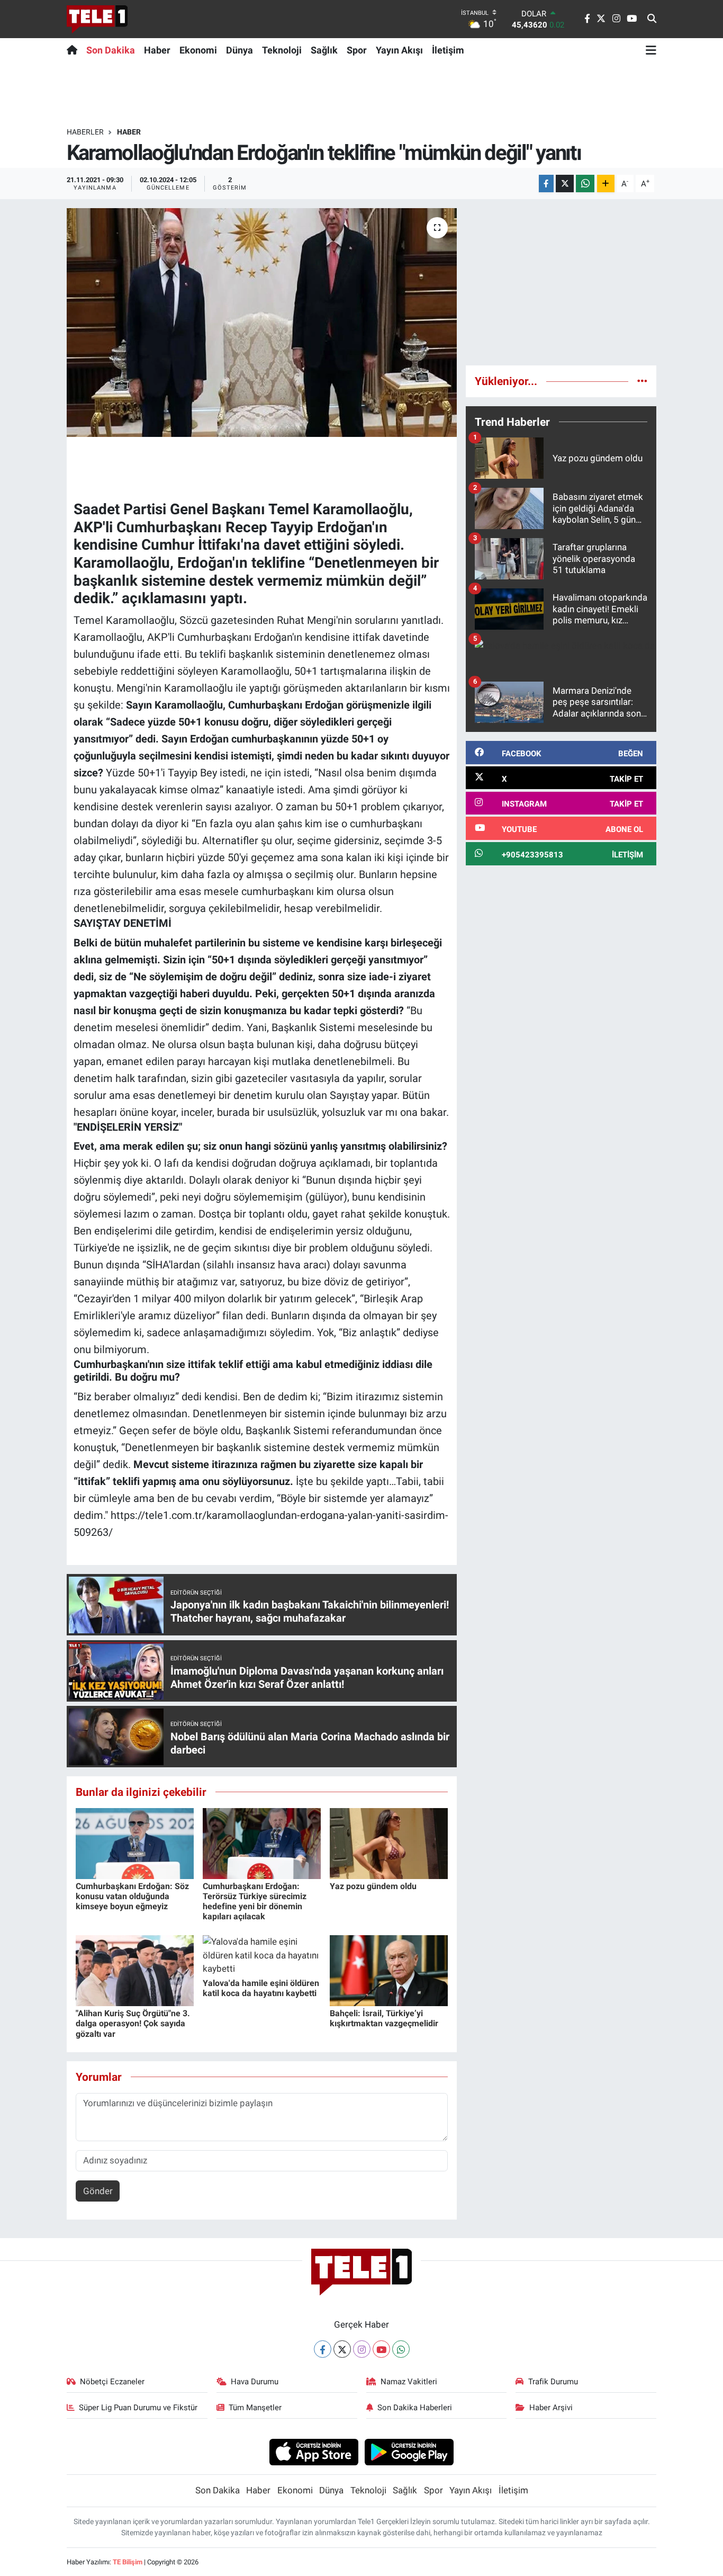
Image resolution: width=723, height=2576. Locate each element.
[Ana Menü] (651, 50)
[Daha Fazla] (606, 184)
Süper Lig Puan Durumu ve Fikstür (138, 2408)
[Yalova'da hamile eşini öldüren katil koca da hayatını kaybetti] (262, 1955)
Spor (357, 50)
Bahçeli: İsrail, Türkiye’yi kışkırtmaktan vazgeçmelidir (384, 2018)
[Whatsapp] (401, 2349)
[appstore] (314, 2452)
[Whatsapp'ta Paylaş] (585, 184)
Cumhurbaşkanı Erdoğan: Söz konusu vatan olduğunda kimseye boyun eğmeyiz (132, 1896)
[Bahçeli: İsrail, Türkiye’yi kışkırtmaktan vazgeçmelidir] (389, 1970)
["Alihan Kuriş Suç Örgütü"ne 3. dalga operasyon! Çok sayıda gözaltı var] (135, 1970)
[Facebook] (323, 2349)
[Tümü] (642, 381)
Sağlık (324, 50)
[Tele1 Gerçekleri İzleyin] (97, 19)
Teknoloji (282, 50)
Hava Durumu (255, 2382)
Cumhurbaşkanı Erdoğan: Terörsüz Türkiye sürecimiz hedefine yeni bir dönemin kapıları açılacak (255, 1902)
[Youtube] (381, 2349)
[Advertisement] (561, 282)
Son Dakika (111, 50)
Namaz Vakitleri (409, 2382)
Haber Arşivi (551, 2408)
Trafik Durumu (553, 2382)
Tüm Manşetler (255, 2408)
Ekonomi (198, 50)
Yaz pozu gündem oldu (373, 1886)
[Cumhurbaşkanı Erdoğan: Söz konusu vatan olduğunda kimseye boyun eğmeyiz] (135, 1842)
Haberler (85, 132)
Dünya (240, 50)
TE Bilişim (128, 2562)
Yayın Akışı (399, 50)
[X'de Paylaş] (565, 184)
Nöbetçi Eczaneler (112, 2382)
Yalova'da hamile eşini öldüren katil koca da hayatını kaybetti (261, 1988)
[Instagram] (362, 2349)
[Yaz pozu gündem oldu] (389, 1842)
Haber (157, 50)
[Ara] (652, 19)
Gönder (98, 2191)
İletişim (448, 50)
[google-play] (409, 2452)
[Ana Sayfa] (74, 50)
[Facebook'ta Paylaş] (546, 184)
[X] (342, 2349)
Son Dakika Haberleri (415, 2408)
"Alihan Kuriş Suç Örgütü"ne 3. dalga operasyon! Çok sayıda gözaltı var (133, 2023)
